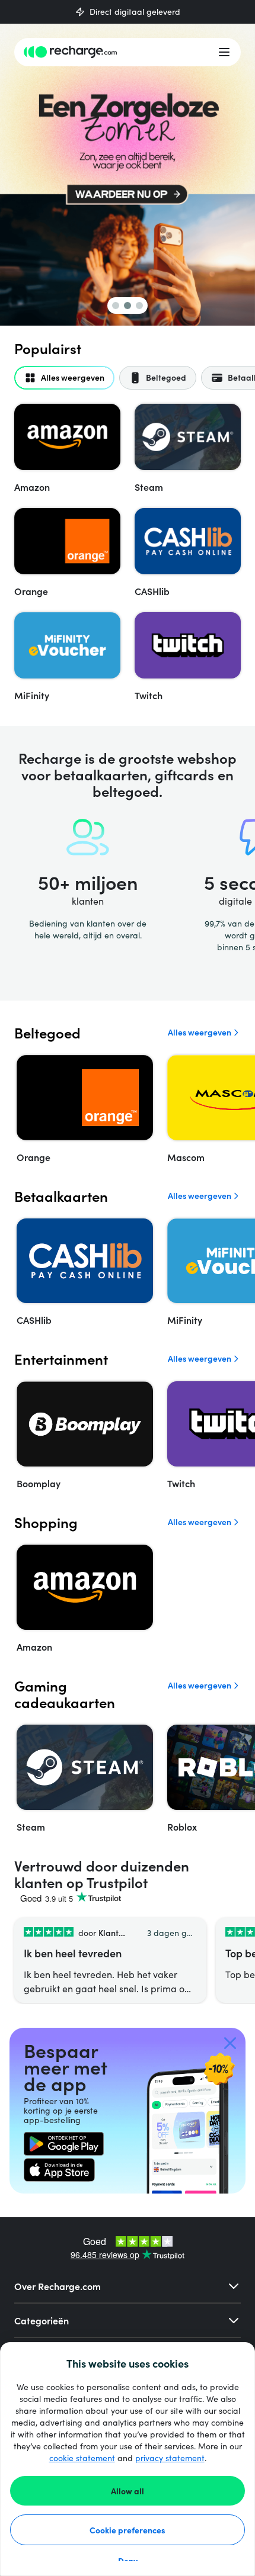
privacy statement (170, 2458)
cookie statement (82, 2458)
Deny (128, 2561)
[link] (64, 2144)
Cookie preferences (128, 2530)
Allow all (128, 2491)
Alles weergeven (200, 1032)
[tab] (64, 378)
